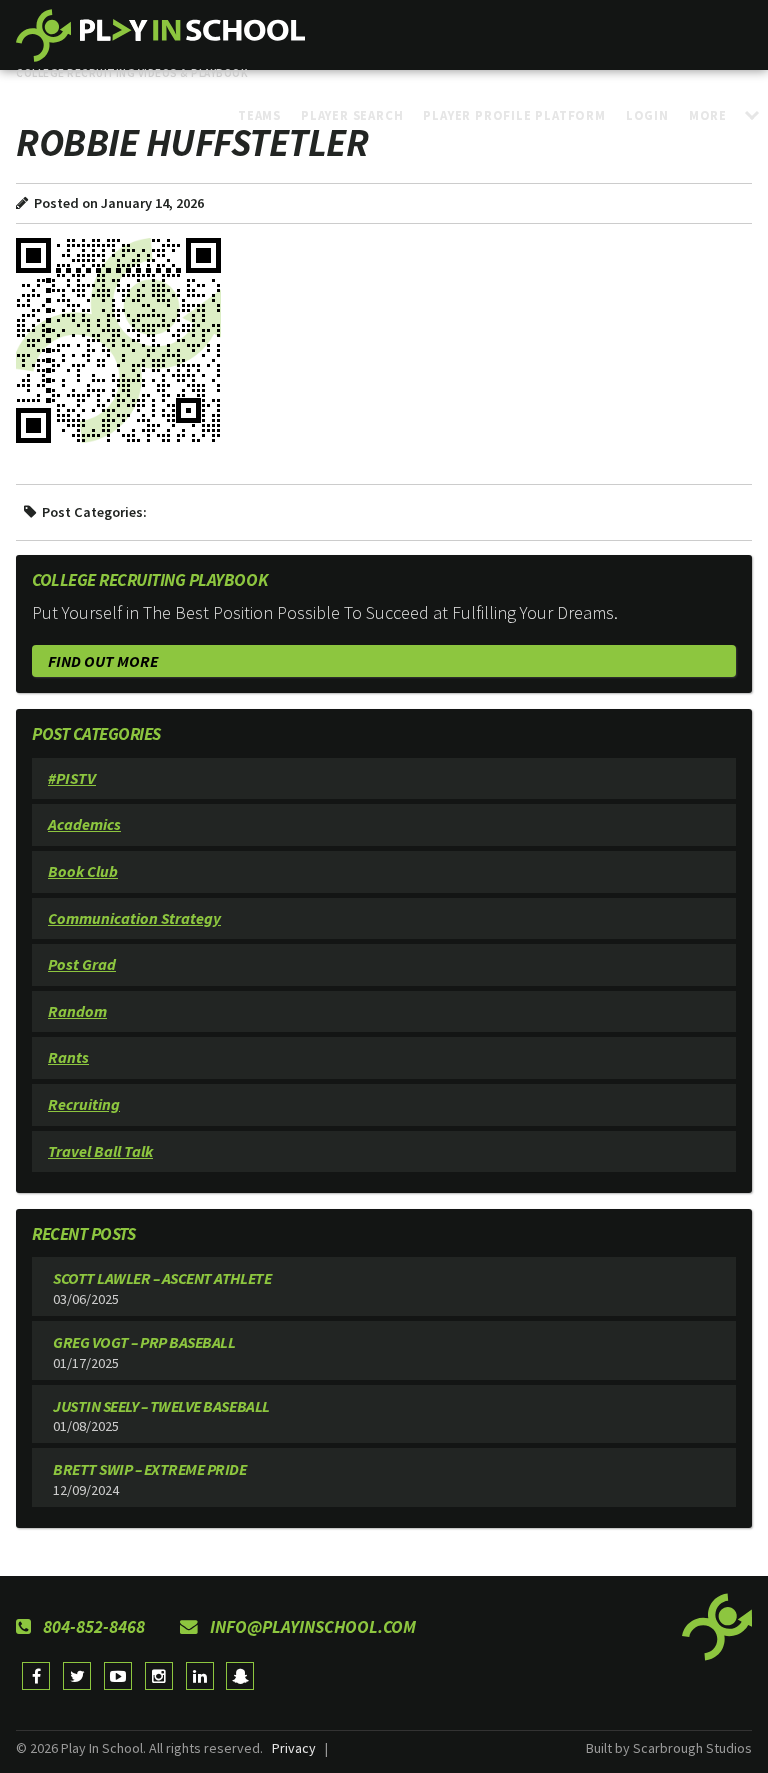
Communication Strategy (134, 918)
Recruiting (84, 1104)
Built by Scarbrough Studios (669, 1748)
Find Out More (103, 661)
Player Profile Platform (514, 115)
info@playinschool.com (311, 1627)
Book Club (83, 871)
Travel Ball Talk (100, 1151)
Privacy (294, 1748)
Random (77, 1011)
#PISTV (72, 778)
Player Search (352, 115)
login (647, 115)
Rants (68, 1057)
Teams (259, 115)
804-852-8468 (92, 1627)
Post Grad (82, 964)
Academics (84, 824)
